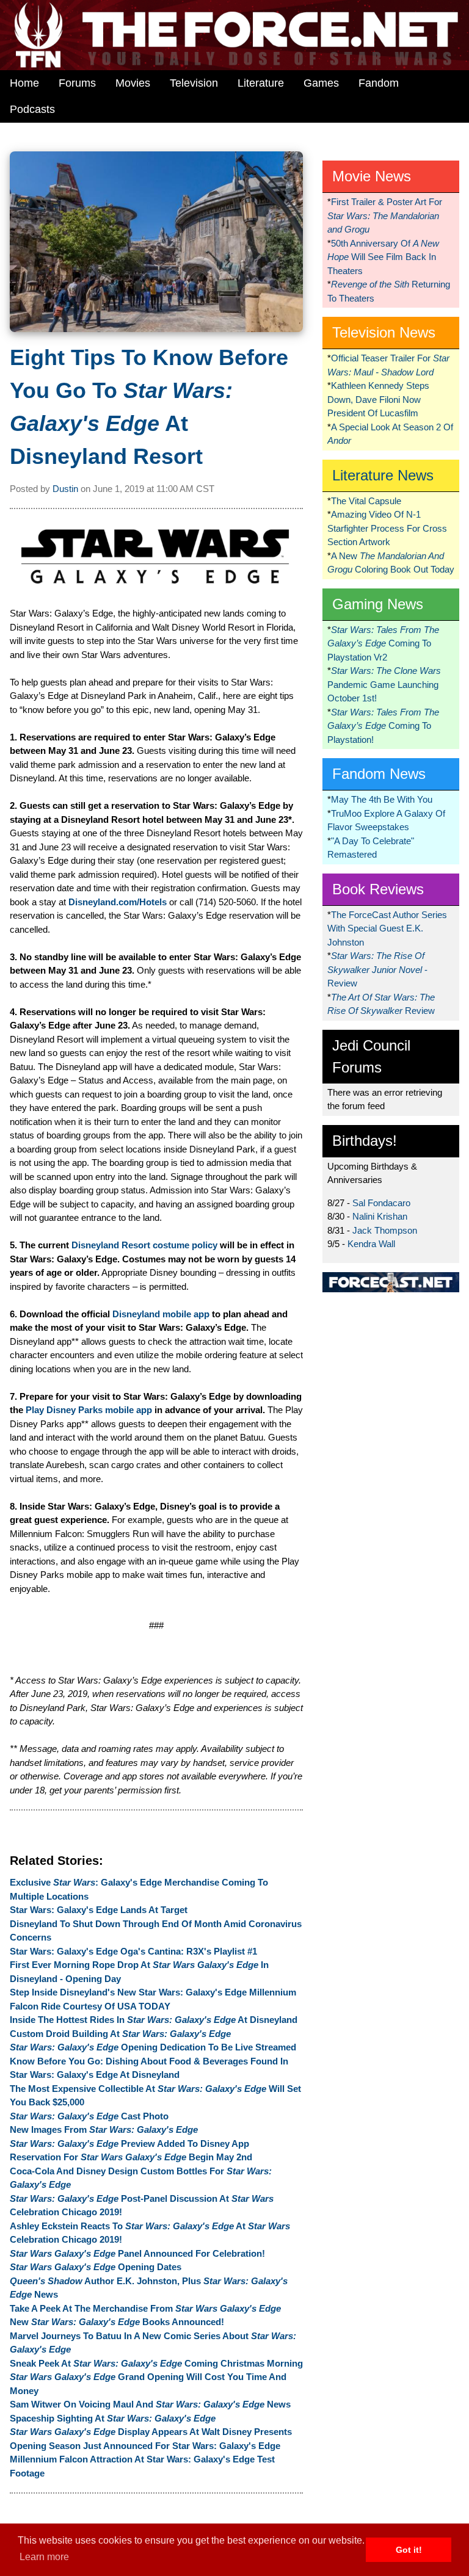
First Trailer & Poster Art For (385, 215)
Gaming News (378, 604)
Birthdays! (365, 1141)
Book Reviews (378, 889)
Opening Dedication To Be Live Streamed (153, 2047)
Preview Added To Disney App (129, 2144)
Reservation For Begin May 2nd (131, 2157)
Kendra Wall (371, 1244)
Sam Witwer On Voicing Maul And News (150, 2404)
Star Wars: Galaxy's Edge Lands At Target (99, 1910)
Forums (77, 83)
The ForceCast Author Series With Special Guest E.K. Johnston (387, 928)
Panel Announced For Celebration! (137, 2253)
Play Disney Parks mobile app (89, 1410)
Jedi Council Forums (371, 1056)
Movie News (372, 176)
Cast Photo (89, 2116)
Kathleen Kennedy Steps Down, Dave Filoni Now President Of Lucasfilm (378, 399)
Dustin (65, 489)
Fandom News (379, 774)
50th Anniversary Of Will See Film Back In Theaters (383, 257)
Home (24, 83)
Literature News (383, 475)
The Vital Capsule (366, 501)
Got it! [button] (409, 2550)
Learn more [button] (44, 2557)
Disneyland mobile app (161, 1314)
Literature (261, 83)
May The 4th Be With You (382, 799)
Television (194, 83)
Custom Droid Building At (120, 2034)
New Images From (104, 2129)
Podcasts (32, 109)
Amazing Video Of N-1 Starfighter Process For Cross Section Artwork (387, 528)
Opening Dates (96, 2267)
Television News (384, 332)
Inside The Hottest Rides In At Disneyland (154, 2020)
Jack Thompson (385, 1230)
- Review (377, 969)
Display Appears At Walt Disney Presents (151, 2432)
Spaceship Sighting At (113, 2418)
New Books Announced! (117, 2322)
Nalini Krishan (380, 1216)
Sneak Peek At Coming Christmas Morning (156, 2363)
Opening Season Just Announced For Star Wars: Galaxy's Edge (145, 2446)
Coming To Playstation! (383, 726)
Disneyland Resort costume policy (144, 1245)
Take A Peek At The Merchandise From (145, 2308)
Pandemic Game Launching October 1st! (384, 684)
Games (321, 83)
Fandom (379, 83)
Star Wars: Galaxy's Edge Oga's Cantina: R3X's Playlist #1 (133, 1951)
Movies (133, 83)
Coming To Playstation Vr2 (383, 643)
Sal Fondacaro (381, 1203)
